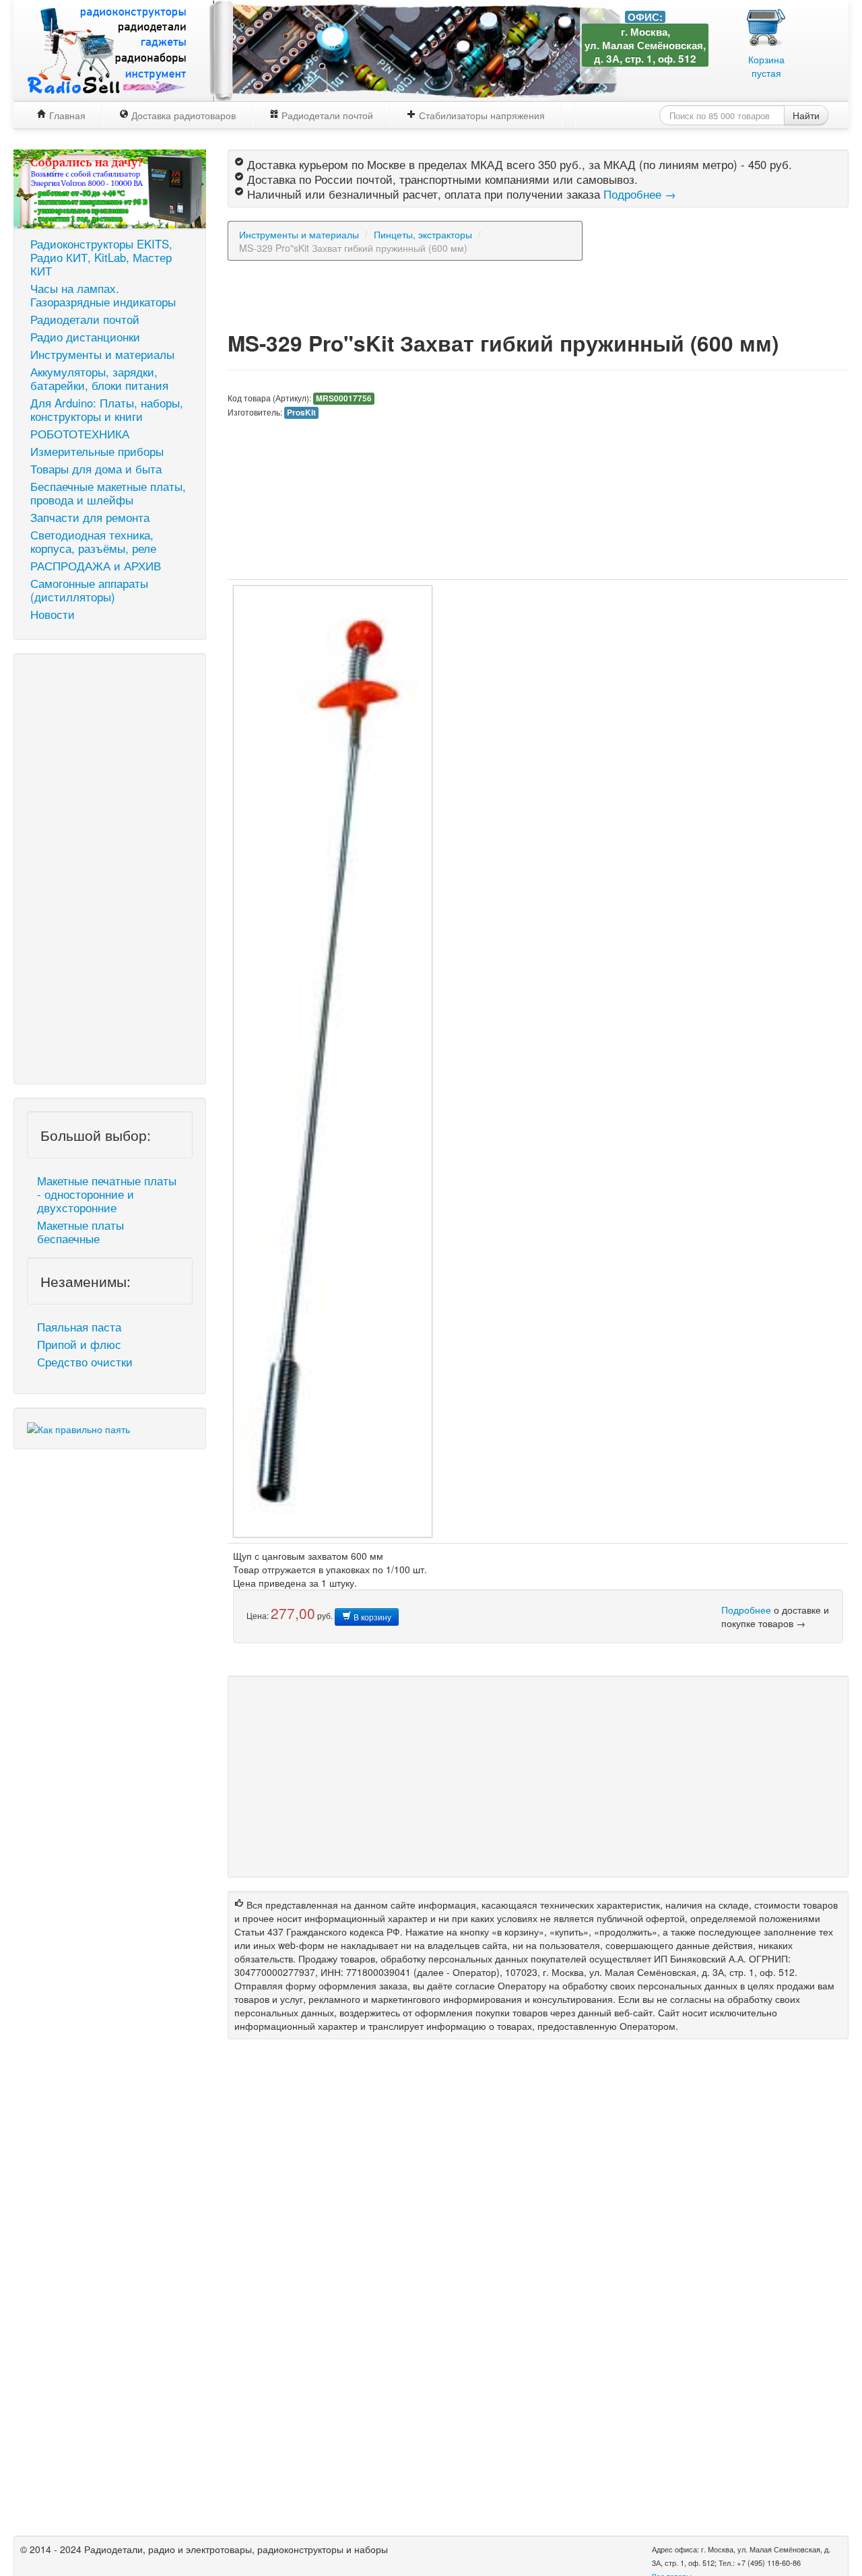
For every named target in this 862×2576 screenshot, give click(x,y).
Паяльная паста (79, 1327)
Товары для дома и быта (96, 469)
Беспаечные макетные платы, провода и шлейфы (108, 493)
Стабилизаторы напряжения (480, 115)
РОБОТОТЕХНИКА (80, 434)
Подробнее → (640, 194)
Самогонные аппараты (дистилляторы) (89, 590)
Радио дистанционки (85, 337)
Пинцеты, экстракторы (423, 234)
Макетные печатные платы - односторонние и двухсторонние (107, 1194)
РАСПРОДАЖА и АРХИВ (96, 566)
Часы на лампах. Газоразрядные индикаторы (103, 295)
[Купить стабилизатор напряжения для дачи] (110, 187)
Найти (806, 115)
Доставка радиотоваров (182, 115)
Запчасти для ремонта (90, 517)
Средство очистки (85, 1362)
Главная (66, 115)
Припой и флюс (79, 1344)
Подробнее (746, 1610)
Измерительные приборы (97, 451)
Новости (53, 614)
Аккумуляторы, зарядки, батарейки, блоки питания (99, 378)
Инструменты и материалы (102, 354)
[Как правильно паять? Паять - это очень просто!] (78, 1428)
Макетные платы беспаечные (80, 1232)
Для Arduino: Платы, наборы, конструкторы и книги (107, 409)
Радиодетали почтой (326, 115)
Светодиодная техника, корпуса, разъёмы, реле (93, 541)
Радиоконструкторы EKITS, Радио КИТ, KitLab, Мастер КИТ (101, 257)
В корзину (371, 1617)
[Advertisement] (110, 869)
